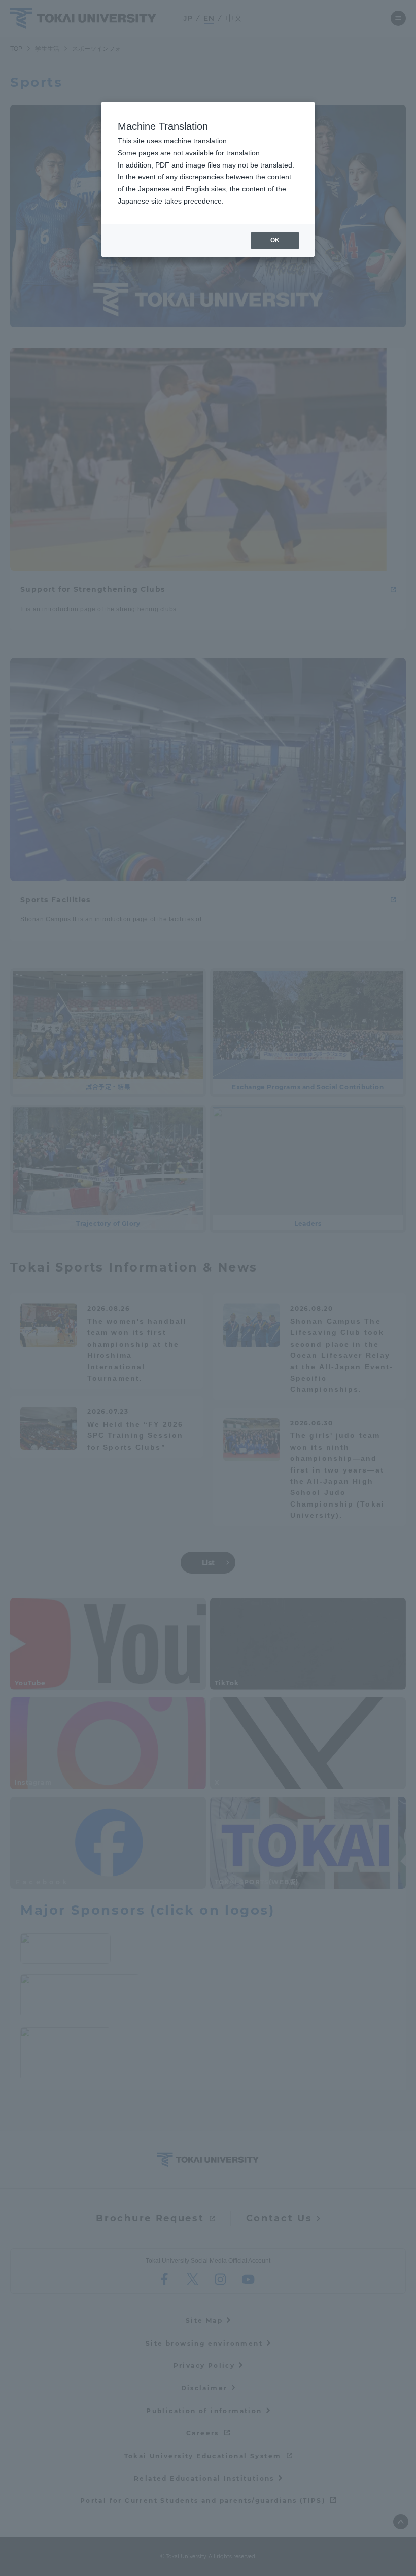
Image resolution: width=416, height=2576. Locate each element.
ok (275, 240)
